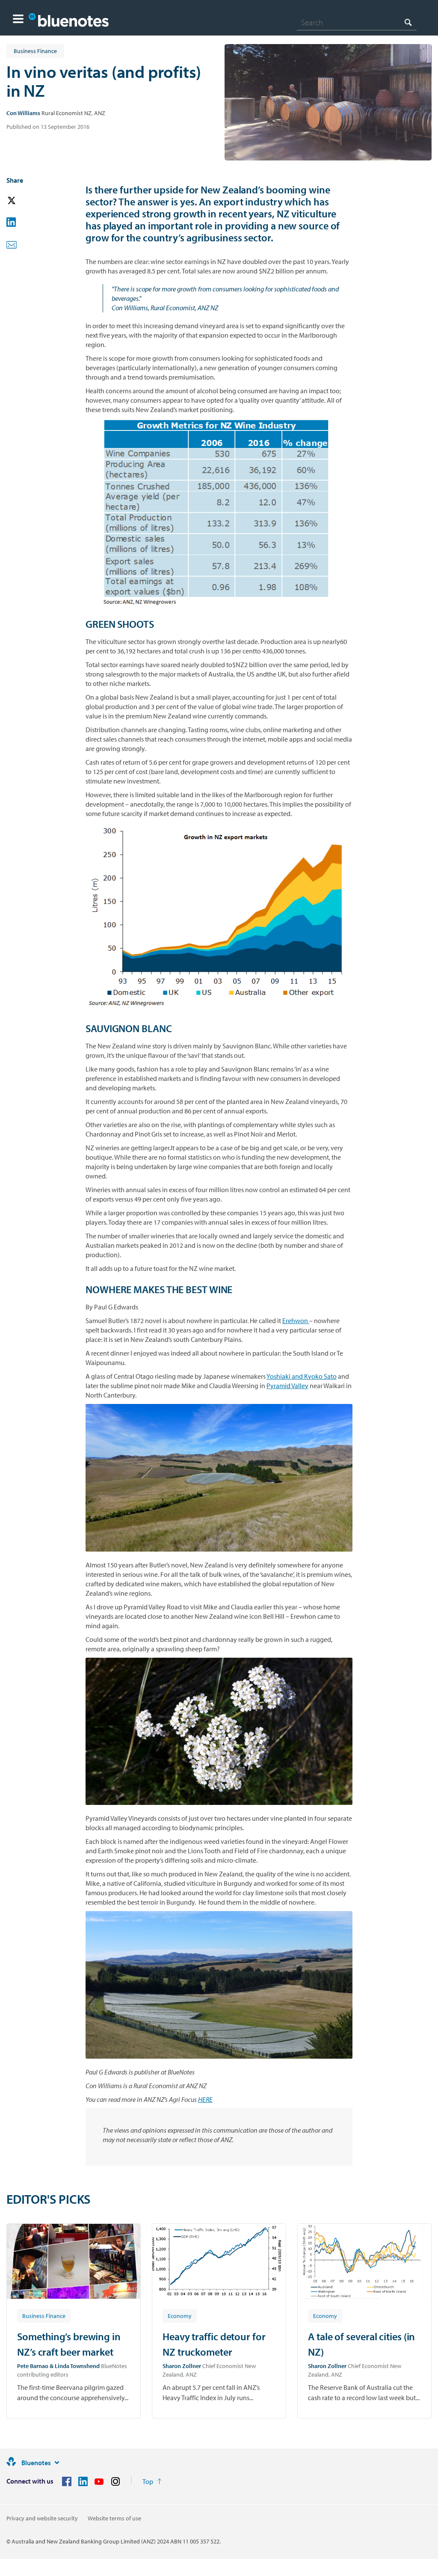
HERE (205, 2099)
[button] (18, 20)
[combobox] (357, 22)
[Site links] (57, 2463)
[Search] (408, 22)
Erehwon (296, 1321)
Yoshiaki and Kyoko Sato (302, 1376)
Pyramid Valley (287, 1386)
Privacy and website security (42, 2518)
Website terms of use (114, 2518)
